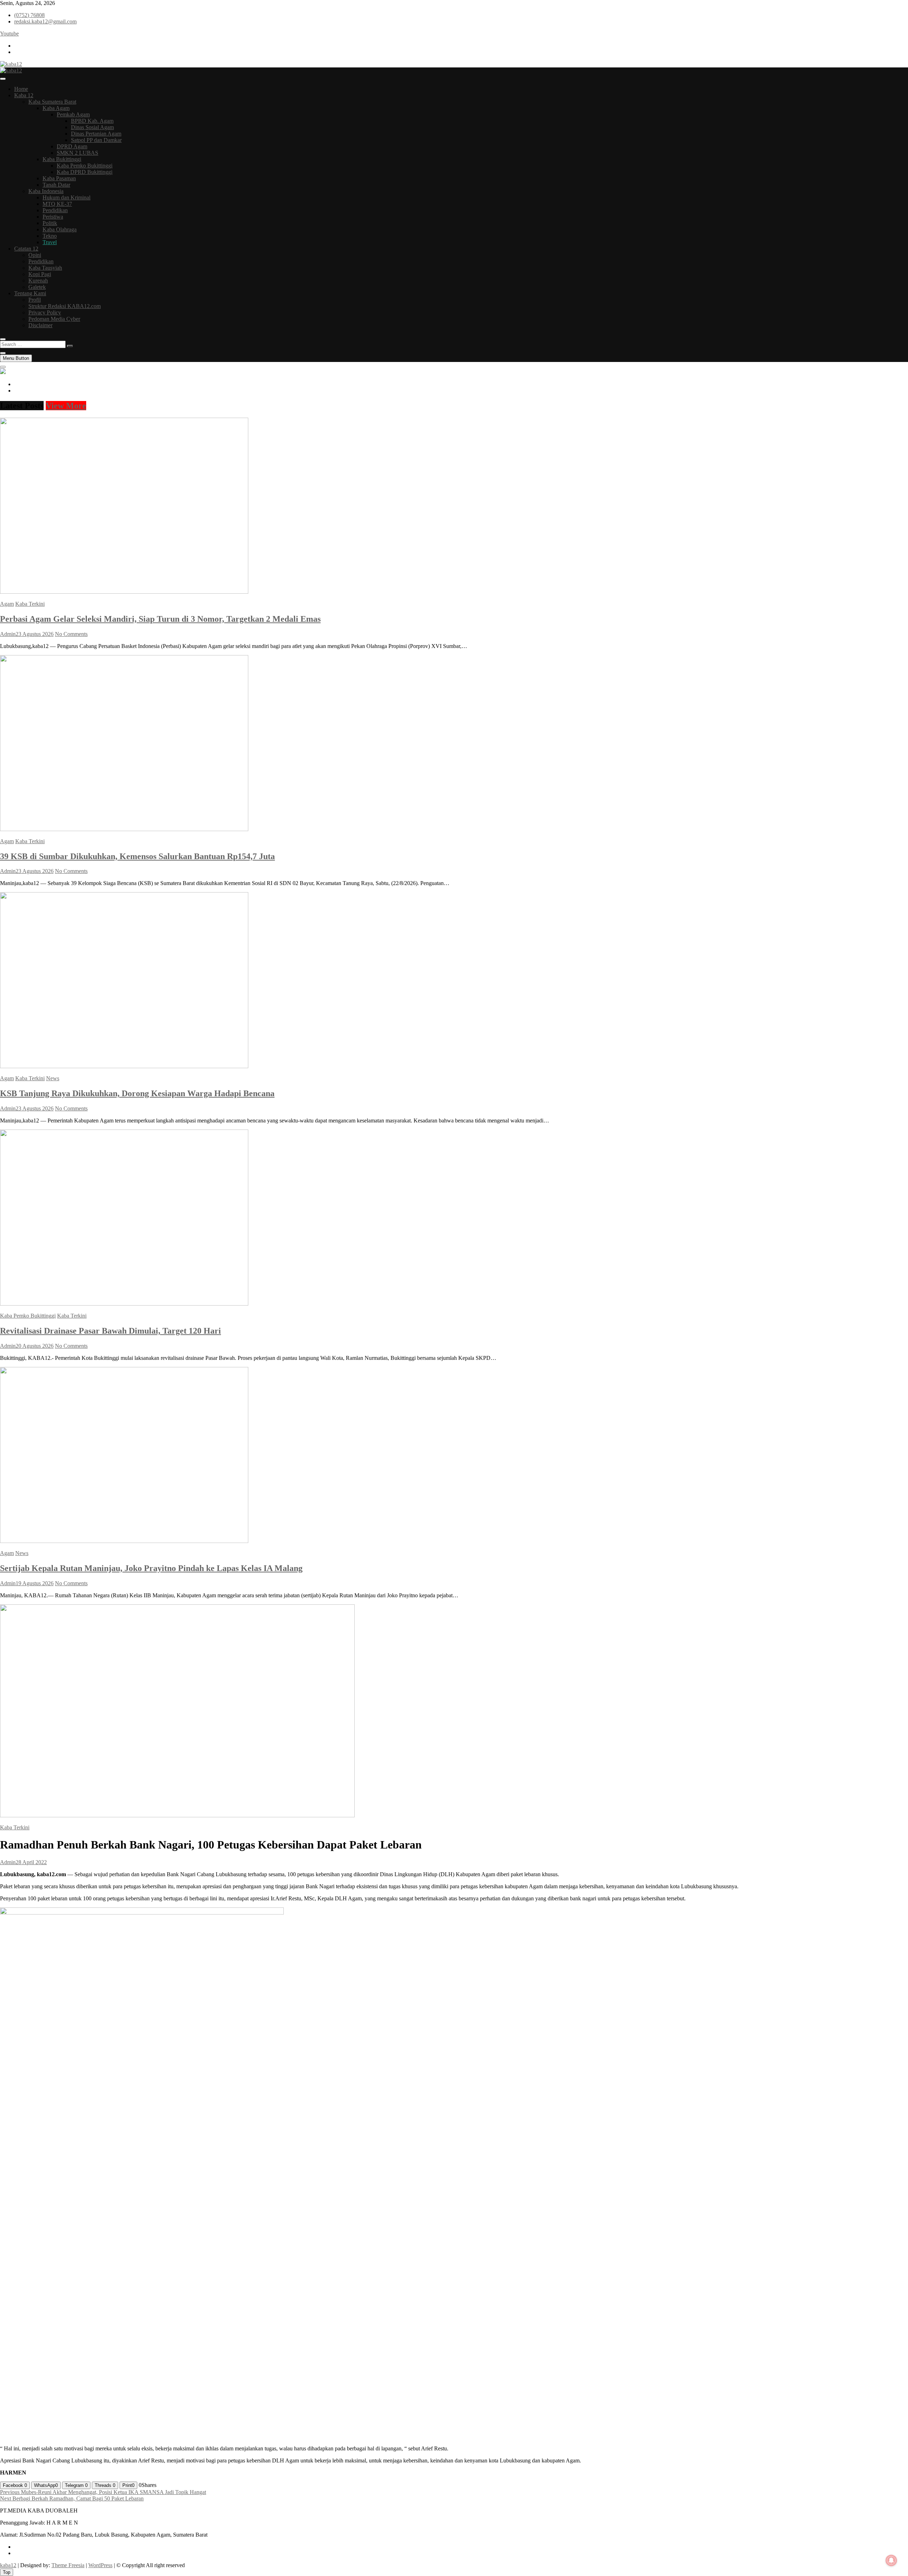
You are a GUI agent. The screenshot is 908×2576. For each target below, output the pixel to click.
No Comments (71, 634)
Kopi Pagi (40, 274)
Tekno (50, 236)
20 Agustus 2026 (35, 1346)
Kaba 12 (24, 95)
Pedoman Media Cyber (54, 319)
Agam (7, 604)
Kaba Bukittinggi (62, 159)
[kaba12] (3, 372)
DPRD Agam (72, 146)
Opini (35, 255)
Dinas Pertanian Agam (96, 134)
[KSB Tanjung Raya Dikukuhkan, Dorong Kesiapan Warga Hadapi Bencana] (124, 1066)
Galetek (37, 287)
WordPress (100, 2565)
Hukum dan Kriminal (67, 197)
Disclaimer (40, 325)
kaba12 (8, 2565)
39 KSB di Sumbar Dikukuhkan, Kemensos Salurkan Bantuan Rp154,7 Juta (137, 856)
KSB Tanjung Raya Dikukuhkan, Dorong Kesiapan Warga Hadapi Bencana (137, 1093)
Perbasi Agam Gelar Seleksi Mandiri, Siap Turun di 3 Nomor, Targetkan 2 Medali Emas (160, 619)
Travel (50, 242)
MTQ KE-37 (57, 204)
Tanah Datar (56, 185)
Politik (50, 223)
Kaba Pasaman (59, 178)
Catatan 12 (26, 249)
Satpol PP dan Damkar (96, 140)
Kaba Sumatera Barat (52, 102)
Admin (8, 634)
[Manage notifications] (891, 2560)
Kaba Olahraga (60, 229)
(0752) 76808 (29, 15)
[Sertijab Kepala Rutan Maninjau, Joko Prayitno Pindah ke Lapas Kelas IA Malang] (124, 1541)
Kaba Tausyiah (45, 268)
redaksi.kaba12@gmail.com (45, 21)
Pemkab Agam (73, 114)
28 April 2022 (31, 1862)
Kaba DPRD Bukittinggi (85, 172)
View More (66, 406)
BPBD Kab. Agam (92, 121)
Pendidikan (55, 210)
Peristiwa (53, 217)
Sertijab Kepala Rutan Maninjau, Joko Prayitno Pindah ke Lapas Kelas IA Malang (151, 1568)
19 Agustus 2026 (35, 1583)
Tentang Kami (30, 293)
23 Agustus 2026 (35, 634)
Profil (35, 300)
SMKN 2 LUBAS (77, 153)
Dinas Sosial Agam (92, 127)
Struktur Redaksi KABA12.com (65, 306)
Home (21, 89)
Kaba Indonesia (46, 191)
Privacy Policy (45, 312)
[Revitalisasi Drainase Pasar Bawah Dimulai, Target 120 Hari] (124, 1304)
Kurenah (38, 281)
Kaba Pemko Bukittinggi (85, 166)
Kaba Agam (56, 108)
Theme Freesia (68, 2565)
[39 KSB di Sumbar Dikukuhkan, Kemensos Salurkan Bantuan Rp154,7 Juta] (124, 829)
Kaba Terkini (30, 604)
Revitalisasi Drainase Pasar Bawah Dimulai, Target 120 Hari (110, 1331)
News (53, 1078)
